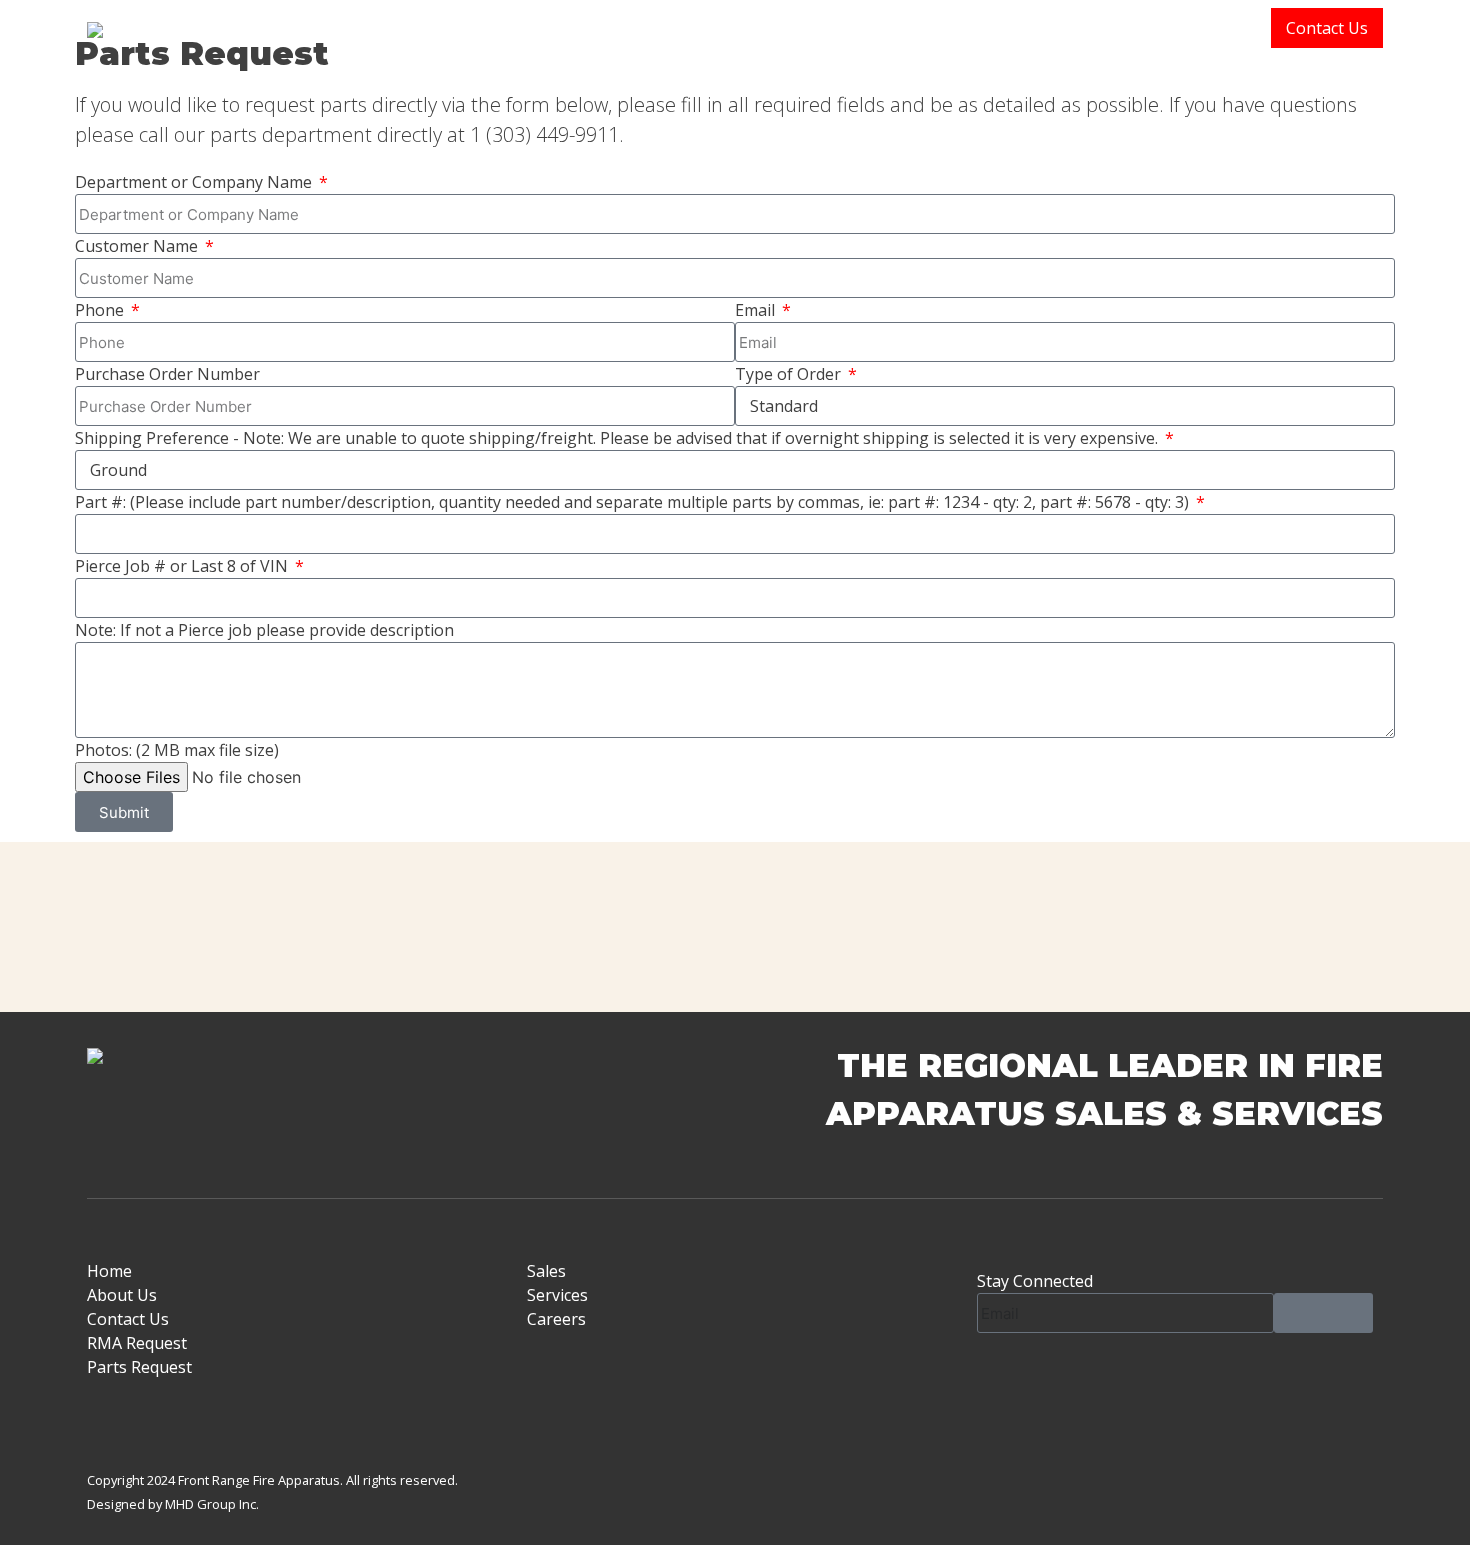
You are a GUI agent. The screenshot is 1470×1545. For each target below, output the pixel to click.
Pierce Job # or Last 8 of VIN (183, 566)
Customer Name (138, 246)
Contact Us (1327, 28)
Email (757, 310)
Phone (101, 310)
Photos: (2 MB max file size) (177, 750)
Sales (1133, 28)
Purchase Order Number (167, 374)
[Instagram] (1056, 1378)
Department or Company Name (195, 182)
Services (1225, 28)
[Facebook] (1002, 1378)
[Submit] (1323, 1313)
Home (961, 28)
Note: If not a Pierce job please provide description (264, 630)
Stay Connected (1035, 1281)
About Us (1049, 28)
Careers (556, 1319)
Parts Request (139, 1367)
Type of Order (790, 374)
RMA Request (137, 1343)
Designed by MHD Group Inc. (173, 1504)
